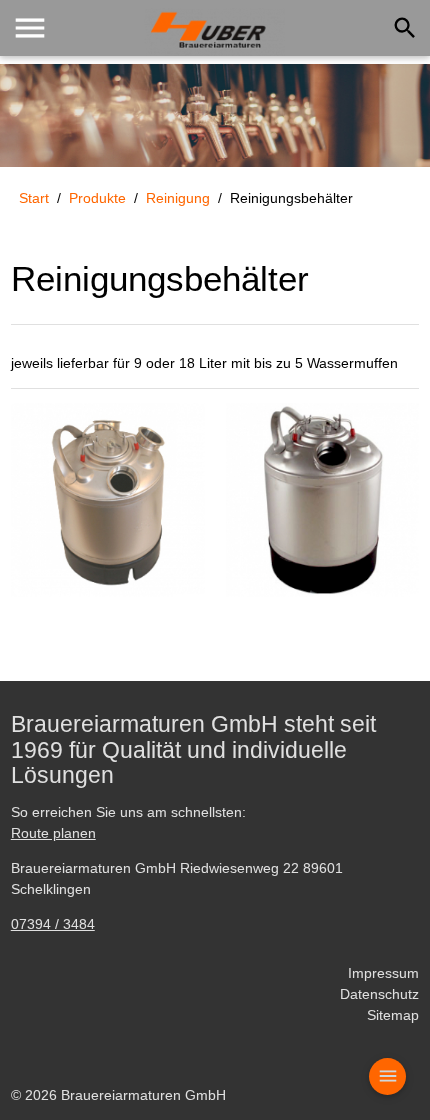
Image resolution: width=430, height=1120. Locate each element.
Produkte (97, 198)
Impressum (383, 973)
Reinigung (178, 198)
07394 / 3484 (53, 924)
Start (34, 198)
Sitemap (393, 1015)
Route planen (53, 833)
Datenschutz (379, 994)
